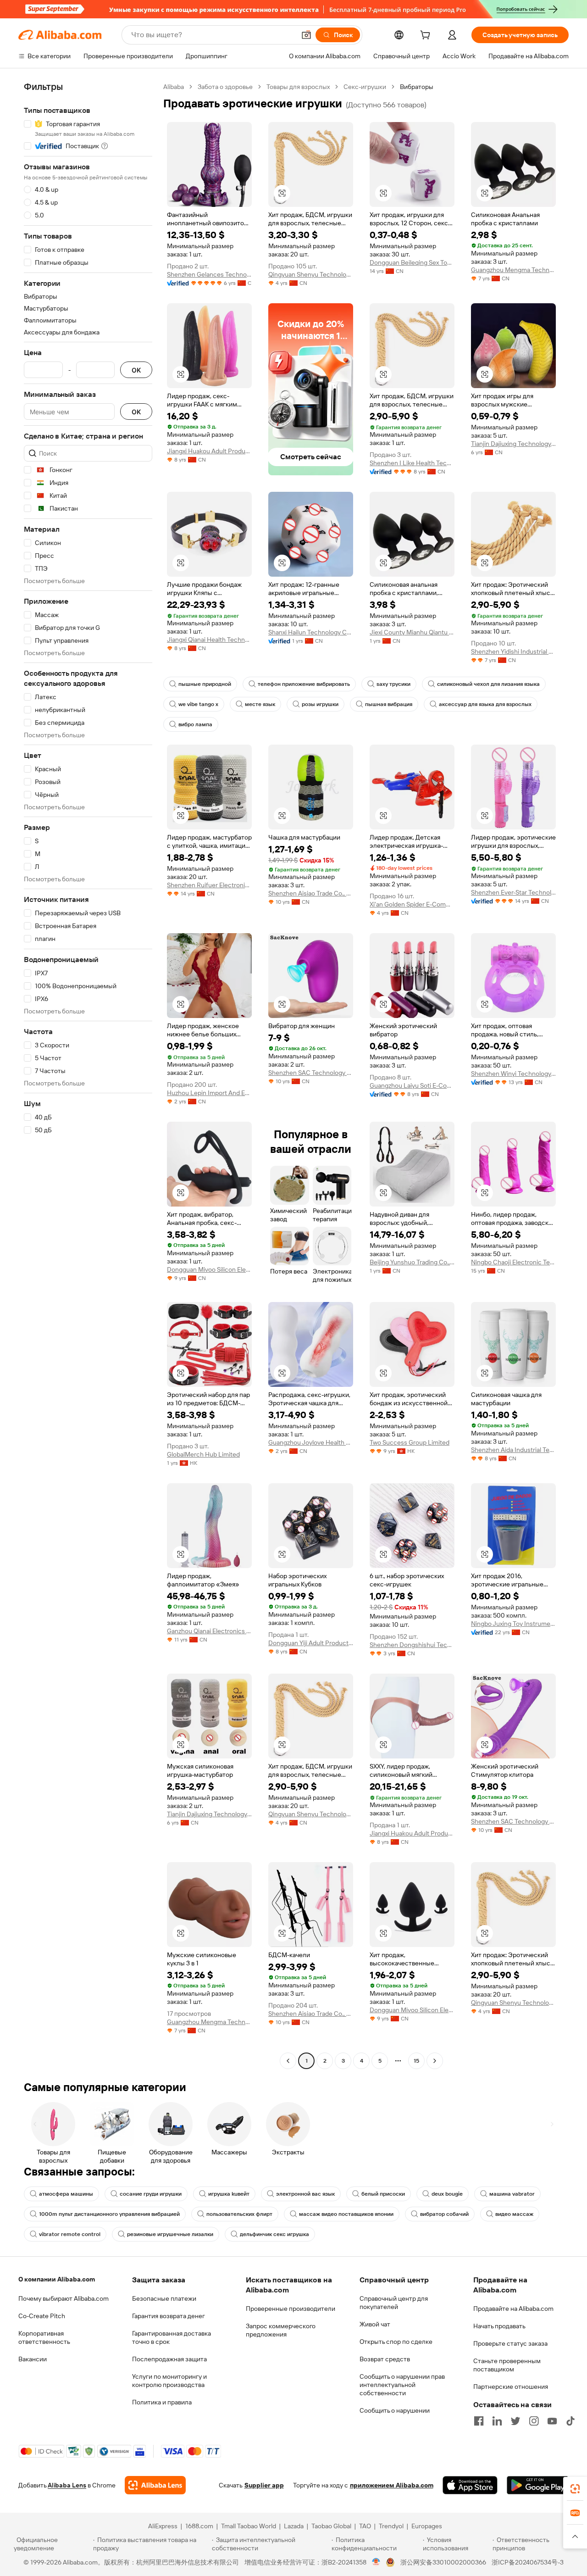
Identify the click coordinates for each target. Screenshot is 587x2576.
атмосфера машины (66, 2194)
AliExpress (163, 2526)
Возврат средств (385, 2359)
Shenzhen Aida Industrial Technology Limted (513, 1450)
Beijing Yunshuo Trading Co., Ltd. (412, 1262)
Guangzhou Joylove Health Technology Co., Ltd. (311, 1442)
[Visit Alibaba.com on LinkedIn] (497, 2421)
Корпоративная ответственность (44, 2337)
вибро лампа (195, 724)
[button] (306, 35)
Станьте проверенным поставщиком (507, 2365)
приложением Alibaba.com (392, 2485)
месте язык (260, 704)
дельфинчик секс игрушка (274, 2234)
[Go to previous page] (288, 2061)
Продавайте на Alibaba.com (513, 2309)
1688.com (199, 2526)
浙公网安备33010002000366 (443, 2562)
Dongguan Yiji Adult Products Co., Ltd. (311, 1643)
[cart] (427, 36)
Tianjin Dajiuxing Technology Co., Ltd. (513, 444)
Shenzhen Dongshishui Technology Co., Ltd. (412, 1645)
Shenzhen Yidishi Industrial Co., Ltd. (513, 651)
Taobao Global (331, 2526)
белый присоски (383, 2194)
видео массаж (514, 2214)
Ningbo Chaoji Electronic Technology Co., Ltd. (513, 1262)
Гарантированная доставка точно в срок (172, 2337)
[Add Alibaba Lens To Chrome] (155, 2485)
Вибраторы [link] (417, 87)
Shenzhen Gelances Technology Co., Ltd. (209, 274)
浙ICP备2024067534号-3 (528, 2562)
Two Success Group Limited (410, 1442)
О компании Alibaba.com (57, 2279)
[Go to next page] (435, 2061)
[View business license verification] (376, 2562)
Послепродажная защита (169, 2359)
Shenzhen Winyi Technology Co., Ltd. (513, 1074)
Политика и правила (162, 2402)
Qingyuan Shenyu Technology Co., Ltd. (311, 274)
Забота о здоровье (225, 87)
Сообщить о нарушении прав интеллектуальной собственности (402, 2385)
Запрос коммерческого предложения (281, 2330)
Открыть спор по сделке (396, 2342)
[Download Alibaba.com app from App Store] (470, 2485)
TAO (365, 2526)
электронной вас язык (305, 2194)
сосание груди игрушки (151, 2194)
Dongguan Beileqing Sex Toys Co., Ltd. (412, 262)
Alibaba (174, 87)
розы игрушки (320, 704)
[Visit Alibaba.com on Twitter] (515, 2421)
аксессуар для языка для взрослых (485, 704)
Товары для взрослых (298, 87)
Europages (427, 2526)
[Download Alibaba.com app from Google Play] (538, 2485)
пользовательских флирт (239, 2214)
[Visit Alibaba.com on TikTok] (570, 2421)
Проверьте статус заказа (510, 2343)
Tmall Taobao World (249, 2526)
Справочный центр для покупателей (394, 2303)
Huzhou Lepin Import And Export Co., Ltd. (209, 1093)
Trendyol (391, 2526)
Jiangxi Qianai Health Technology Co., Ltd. (209, 640)
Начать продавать (499, 2326)
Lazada (294, 2526)
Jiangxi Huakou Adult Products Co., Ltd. (209, 451)
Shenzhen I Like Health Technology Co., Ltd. (412, 463)
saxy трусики (393, 684)
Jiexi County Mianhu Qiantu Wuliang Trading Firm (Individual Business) (412, 632)
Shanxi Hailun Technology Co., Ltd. (311, 632)
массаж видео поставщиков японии (346, 2214)
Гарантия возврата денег (169, 2316)
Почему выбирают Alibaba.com (64, 2298)
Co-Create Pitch (42, 2316)
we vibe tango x (198, 704)
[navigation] (88, 1075)
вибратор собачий (444, 2214)
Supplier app (264, 2485)
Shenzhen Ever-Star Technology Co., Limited (513, 892)
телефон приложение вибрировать (304, 684)
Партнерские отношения (511, 2387)
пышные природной (205, 684)
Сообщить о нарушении (395, 2410)
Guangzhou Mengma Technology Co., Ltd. (513, 270)
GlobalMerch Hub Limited (203, 1454)
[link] (575, 2489)
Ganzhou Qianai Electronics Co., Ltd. (209, 1631)
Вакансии (33, 2359)
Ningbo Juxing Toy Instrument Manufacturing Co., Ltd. (513, 1624)
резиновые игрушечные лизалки (170, 2234)
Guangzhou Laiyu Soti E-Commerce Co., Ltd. (412, 1085)
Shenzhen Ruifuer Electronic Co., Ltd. (209, 885)
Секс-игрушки (365, 87)
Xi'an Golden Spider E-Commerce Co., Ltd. (412, 904)
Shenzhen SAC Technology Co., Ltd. (311, 1073)
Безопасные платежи (164, 2298)
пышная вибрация (389, 704)
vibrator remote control (70, 2234)
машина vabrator (512, 2194)
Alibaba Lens (67, 2485)
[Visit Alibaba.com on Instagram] (534, 2421)
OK (136, 370)
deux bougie (447, 2194)
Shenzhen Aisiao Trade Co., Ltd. (311, 893)
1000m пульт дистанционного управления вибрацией (109, 2214)
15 (416, 2061)
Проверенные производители (291, 2309)
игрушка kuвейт (229, 2194)
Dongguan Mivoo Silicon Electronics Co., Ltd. (209, 1269)
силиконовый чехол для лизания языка (488, 684)
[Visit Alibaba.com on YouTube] (552, 2421)
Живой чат (375, 2324)
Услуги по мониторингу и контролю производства (169, 2381)
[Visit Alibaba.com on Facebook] (479, 2421)
